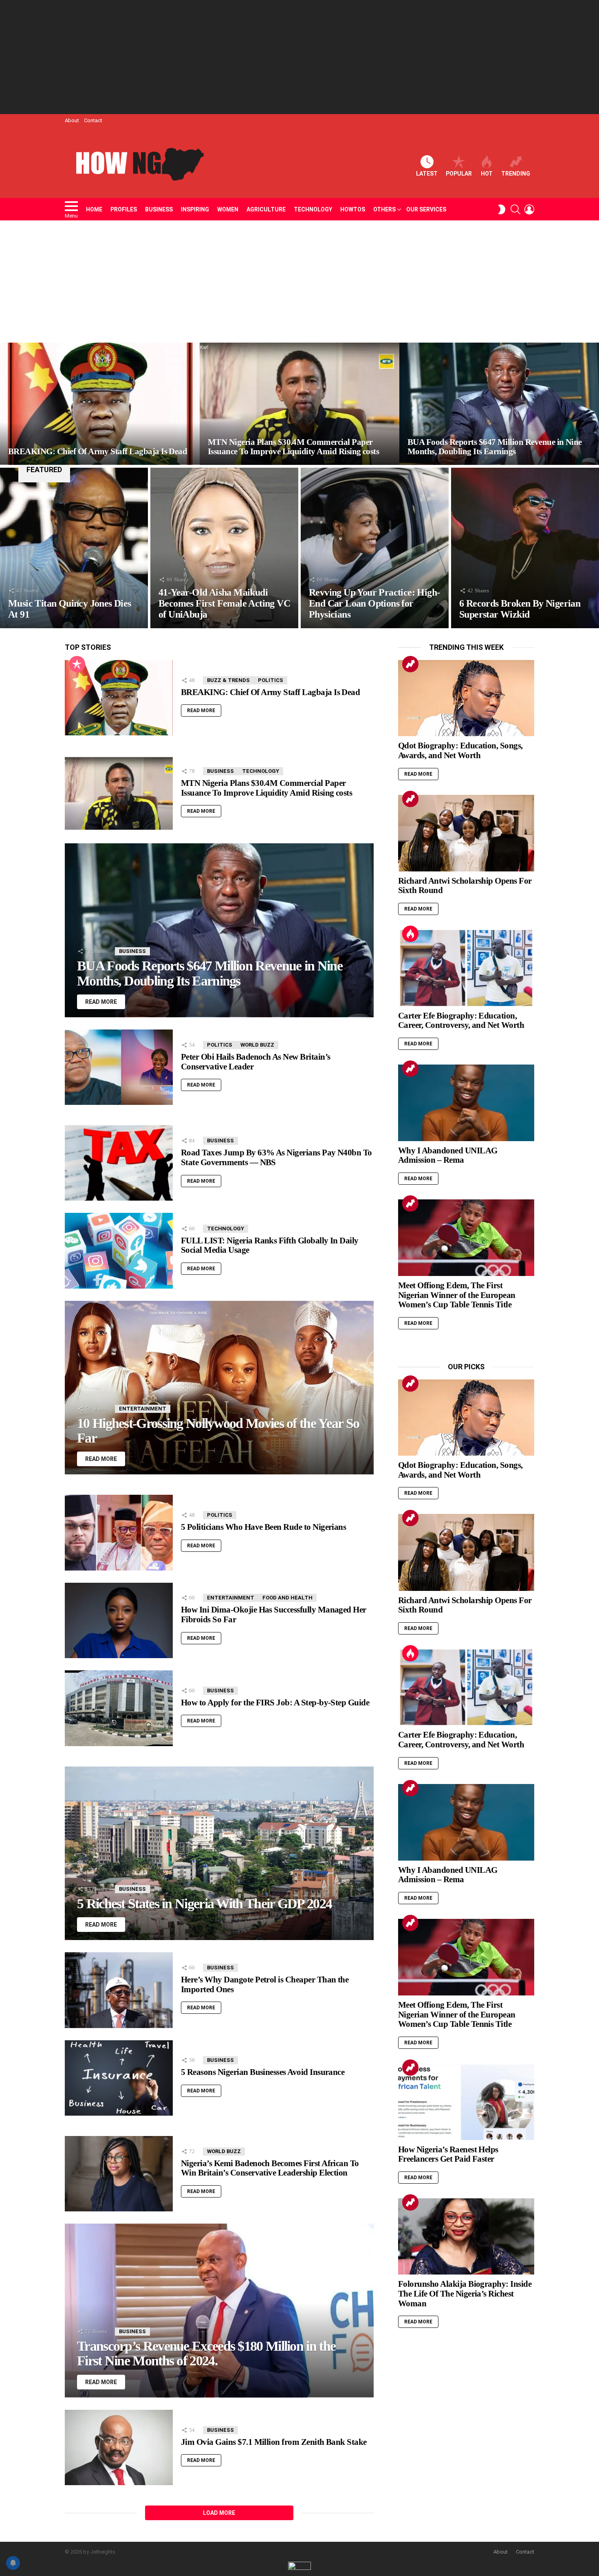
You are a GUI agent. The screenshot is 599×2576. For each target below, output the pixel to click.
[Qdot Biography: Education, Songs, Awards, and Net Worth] (466, 698)
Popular (459, 174)
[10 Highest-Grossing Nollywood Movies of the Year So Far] (219, 1388)
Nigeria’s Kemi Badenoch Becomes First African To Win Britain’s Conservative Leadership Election (270, 2168)
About (72, 120)
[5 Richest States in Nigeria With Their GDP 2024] (219, 1853)
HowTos (353, 209)
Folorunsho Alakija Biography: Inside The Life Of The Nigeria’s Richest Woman (465, 2293)
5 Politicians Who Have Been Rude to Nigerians (263, 1527)
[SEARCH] (515, 209)
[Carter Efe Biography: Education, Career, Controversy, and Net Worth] (466, 968)
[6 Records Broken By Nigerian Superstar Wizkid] (525, 548)
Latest (427, 174)
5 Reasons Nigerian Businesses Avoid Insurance (263, 2072)
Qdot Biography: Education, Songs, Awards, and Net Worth (460, 750)
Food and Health (287, 1598)
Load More (219, 2513)
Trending (516, 174)
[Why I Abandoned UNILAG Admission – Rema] (466, 1103)
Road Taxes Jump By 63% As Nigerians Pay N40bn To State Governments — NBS (276, 1157)
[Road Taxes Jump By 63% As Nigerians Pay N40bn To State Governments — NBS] (119, 1163)
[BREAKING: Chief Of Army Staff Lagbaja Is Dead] (100, 404)
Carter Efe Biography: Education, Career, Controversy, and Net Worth (461, 1021)
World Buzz (257, 1045)
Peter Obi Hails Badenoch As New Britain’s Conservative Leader (255, 1062)
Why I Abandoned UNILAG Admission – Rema (448, 1155)
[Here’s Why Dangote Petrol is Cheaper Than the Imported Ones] (119, 1990)
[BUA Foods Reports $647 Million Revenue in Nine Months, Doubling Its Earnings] (499, 404)
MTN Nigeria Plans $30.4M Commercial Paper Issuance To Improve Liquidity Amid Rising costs (266, 788)
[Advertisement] (299, 57)
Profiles (124, 209)
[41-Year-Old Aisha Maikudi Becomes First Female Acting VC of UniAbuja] (224, 548)
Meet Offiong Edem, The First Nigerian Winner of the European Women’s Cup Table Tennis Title (457, 1295)
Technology (313, 209)
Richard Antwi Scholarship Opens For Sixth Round (465, 886)
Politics (271, 680)
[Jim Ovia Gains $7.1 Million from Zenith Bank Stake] (119, 2448)
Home (94, 209)
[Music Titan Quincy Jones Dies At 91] (74, 548)
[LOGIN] (529, 209)
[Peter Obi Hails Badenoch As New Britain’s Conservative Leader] (119, 1067)
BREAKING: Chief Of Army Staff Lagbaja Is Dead (270, 692)
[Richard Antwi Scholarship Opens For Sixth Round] (466, 833)
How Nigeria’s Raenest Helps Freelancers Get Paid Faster (448, 2154)
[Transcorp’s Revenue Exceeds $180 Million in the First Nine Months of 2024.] (219, 2310)
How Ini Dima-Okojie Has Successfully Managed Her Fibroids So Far (274, 1615)
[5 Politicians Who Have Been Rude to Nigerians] (119, 1532)
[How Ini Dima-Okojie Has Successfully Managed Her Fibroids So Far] (119, 1620)
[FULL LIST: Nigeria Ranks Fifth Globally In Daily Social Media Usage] (119, 1251)
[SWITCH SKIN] (502, 209)
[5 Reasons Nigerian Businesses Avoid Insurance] (119, 2078)
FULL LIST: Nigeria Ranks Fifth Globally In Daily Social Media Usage (270, 1245)
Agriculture (266, 209)
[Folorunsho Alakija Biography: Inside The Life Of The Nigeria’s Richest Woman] (466, 2237)
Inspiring (195, 209)
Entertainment (143, 1409)
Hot (487, 174)
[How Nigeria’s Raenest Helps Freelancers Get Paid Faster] (466, 2102)
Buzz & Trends (228, 680)
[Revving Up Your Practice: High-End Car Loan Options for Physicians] (375, 548)
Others (384, 209)
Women (228, 209)
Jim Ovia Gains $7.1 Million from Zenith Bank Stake (274, 2442)
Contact (93, 120)
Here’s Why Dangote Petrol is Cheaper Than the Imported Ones (265, 1984)
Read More (201, 711)
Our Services (426, 209)
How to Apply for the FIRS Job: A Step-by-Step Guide (275, 1703)
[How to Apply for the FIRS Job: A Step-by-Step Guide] (119, 1708)
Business (159, 209)
